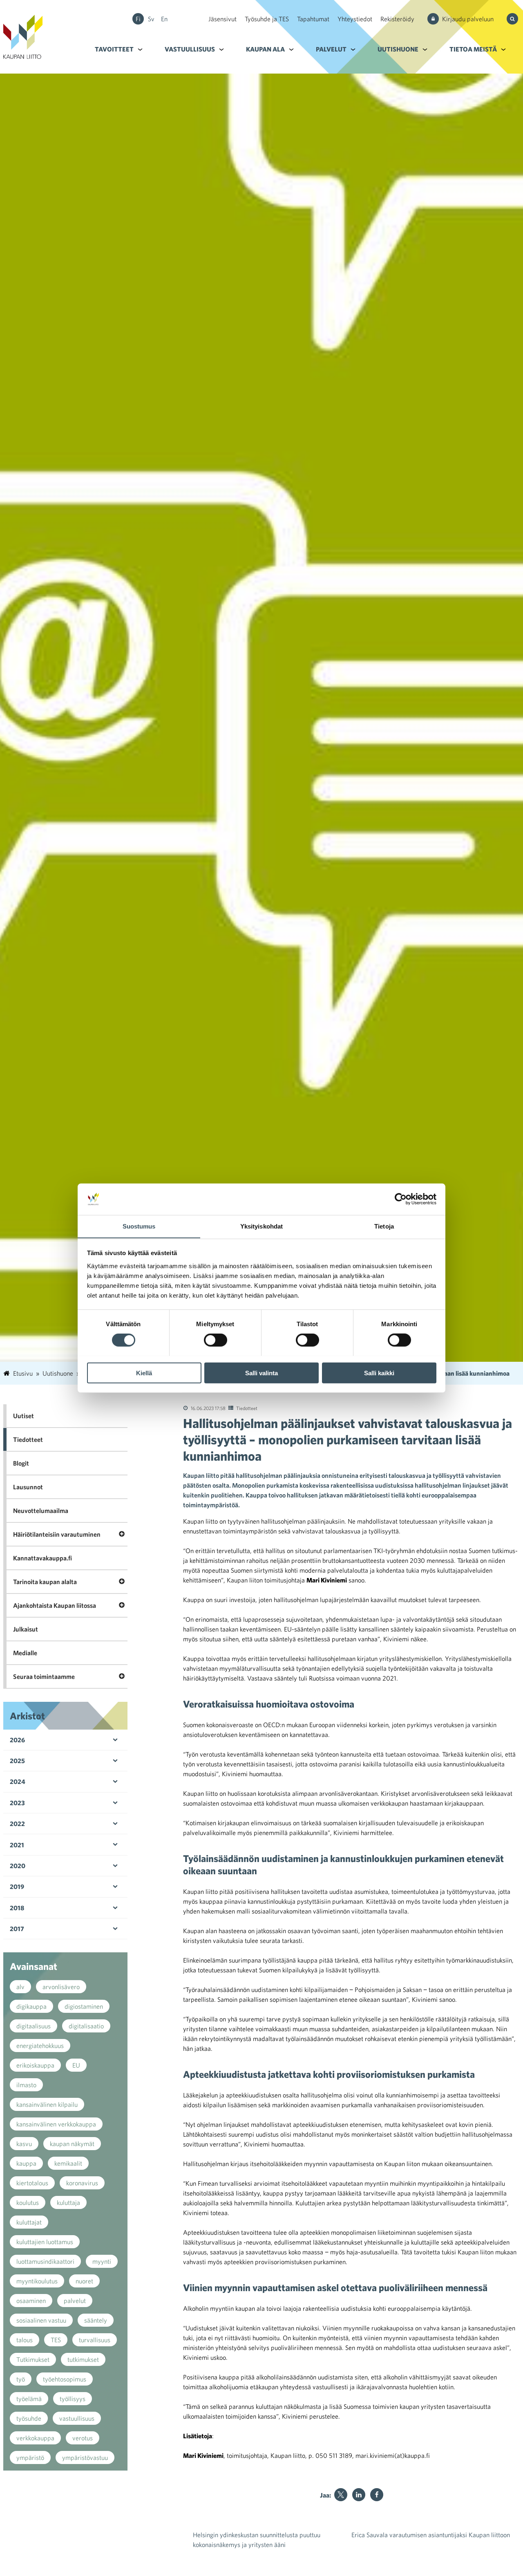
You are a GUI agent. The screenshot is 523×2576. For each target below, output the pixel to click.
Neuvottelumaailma (41, 1511)
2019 (17, 1887)
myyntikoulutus (37, 2281)
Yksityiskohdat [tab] (261, 1226)
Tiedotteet (247, 1408)
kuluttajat (29, 2222)
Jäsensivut (222, 19)
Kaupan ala (265, 49)
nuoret (84, 2281)
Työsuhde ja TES (267, 19)
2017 (17, 1929)
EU (76, 2065)
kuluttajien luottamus (45, 2242)
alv (20, 1987)
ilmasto (26, 2085)
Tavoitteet (114, 49)
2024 (18, 1781)
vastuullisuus (77, 2418)
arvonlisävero (61, 1987)
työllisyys (73, 2399)
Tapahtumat (313, 19)
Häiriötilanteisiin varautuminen (57, 1534)
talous (25, 2340)
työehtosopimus (65, 2379)
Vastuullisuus (190, 49)
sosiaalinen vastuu (41, 2320)
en (164, 19)
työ (21, 2379)
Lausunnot (28, 1487)
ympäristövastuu (85, 2457)
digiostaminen (84, 2006)
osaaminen (31, 2301)
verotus (83, 2438)
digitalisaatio (86, 2026)
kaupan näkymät (72, 2144)
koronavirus (82, 2183)
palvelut (75, 2301)
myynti (102, 2261)
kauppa (26, 2163)
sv (151, 19)
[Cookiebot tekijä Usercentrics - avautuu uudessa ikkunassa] (401, 1199)
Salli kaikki (379, 1373)
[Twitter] (341, 2495)
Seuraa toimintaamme (44, 1676)
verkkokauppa (35, 2438)
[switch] (216, 1340)
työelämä (29, 2399)
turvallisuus (95, 2340)
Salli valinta (261, 1373)
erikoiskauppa (35, 2065)
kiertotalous (32, 2183)
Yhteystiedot (355, 19)
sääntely (96, 2320)
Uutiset (23, 1416)
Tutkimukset (33, 2359)
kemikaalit (68, 2163)
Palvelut (331, 49)
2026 (17, 1740)
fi (138, 19)
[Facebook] (377, 2495)
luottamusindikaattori (45, 2261)
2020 (18, 1866)
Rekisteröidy (397, 19)
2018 (17, 1908)
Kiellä (144, 1373)
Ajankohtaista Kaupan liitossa (55, 1605)
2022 (17, 1824)
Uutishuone (398, 49)
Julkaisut (26, 1629)
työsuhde (29, 2418)
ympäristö (30, 2457)
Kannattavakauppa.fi (42, 1558)
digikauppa (31, 2006)
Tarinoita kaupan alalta (45, 1582)
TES (56, 2340)
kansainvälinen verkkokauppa (56, 2124)
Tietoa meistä (473, 49)
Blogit (21, 1463)
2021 (17, 1845)
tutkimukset (83, 2359)
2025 (17, 1761)
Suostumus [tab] (139, 1226)
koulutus (28, 2202)
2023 (17, 1803)
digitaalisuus (34, 2026)
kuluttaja (68, 2202)
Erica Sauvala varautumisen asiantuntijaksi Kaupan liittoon (431, 2535)
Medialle (25, 1653)
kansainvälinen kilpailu (47, 2104)
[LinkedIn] (359, 2495)
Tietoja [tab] (384, 1226)
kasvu (24, 2144)
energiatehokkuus (40, 2046)
